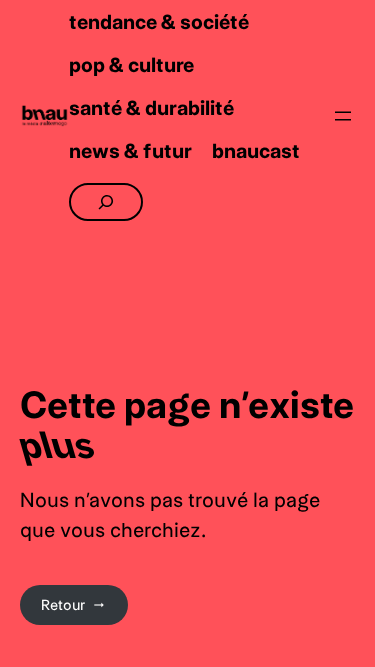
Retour (63, 605)
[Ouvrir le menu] (343, 116)
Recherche (104, 191)
